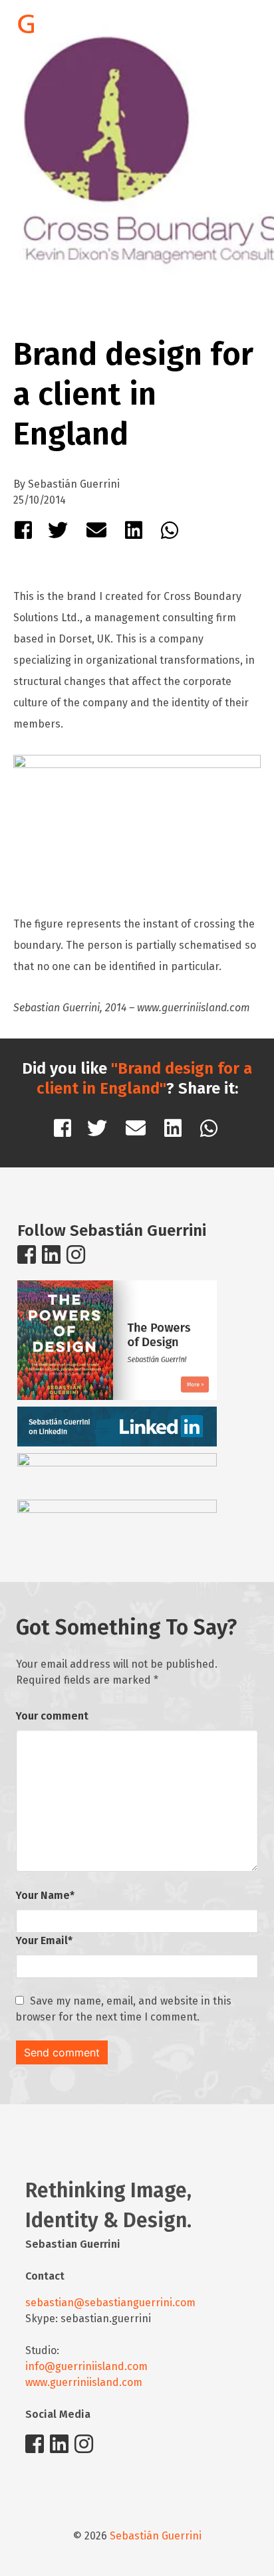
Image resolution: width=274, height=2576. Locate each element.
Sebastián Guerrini (156, 2536)
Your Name (45, 1895)
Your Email (44, 1940)
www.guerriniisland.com (84, 2382)
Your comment (52, 1716)
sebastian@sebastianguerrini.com (110, 2303)
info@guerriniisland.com (86, 2366)
